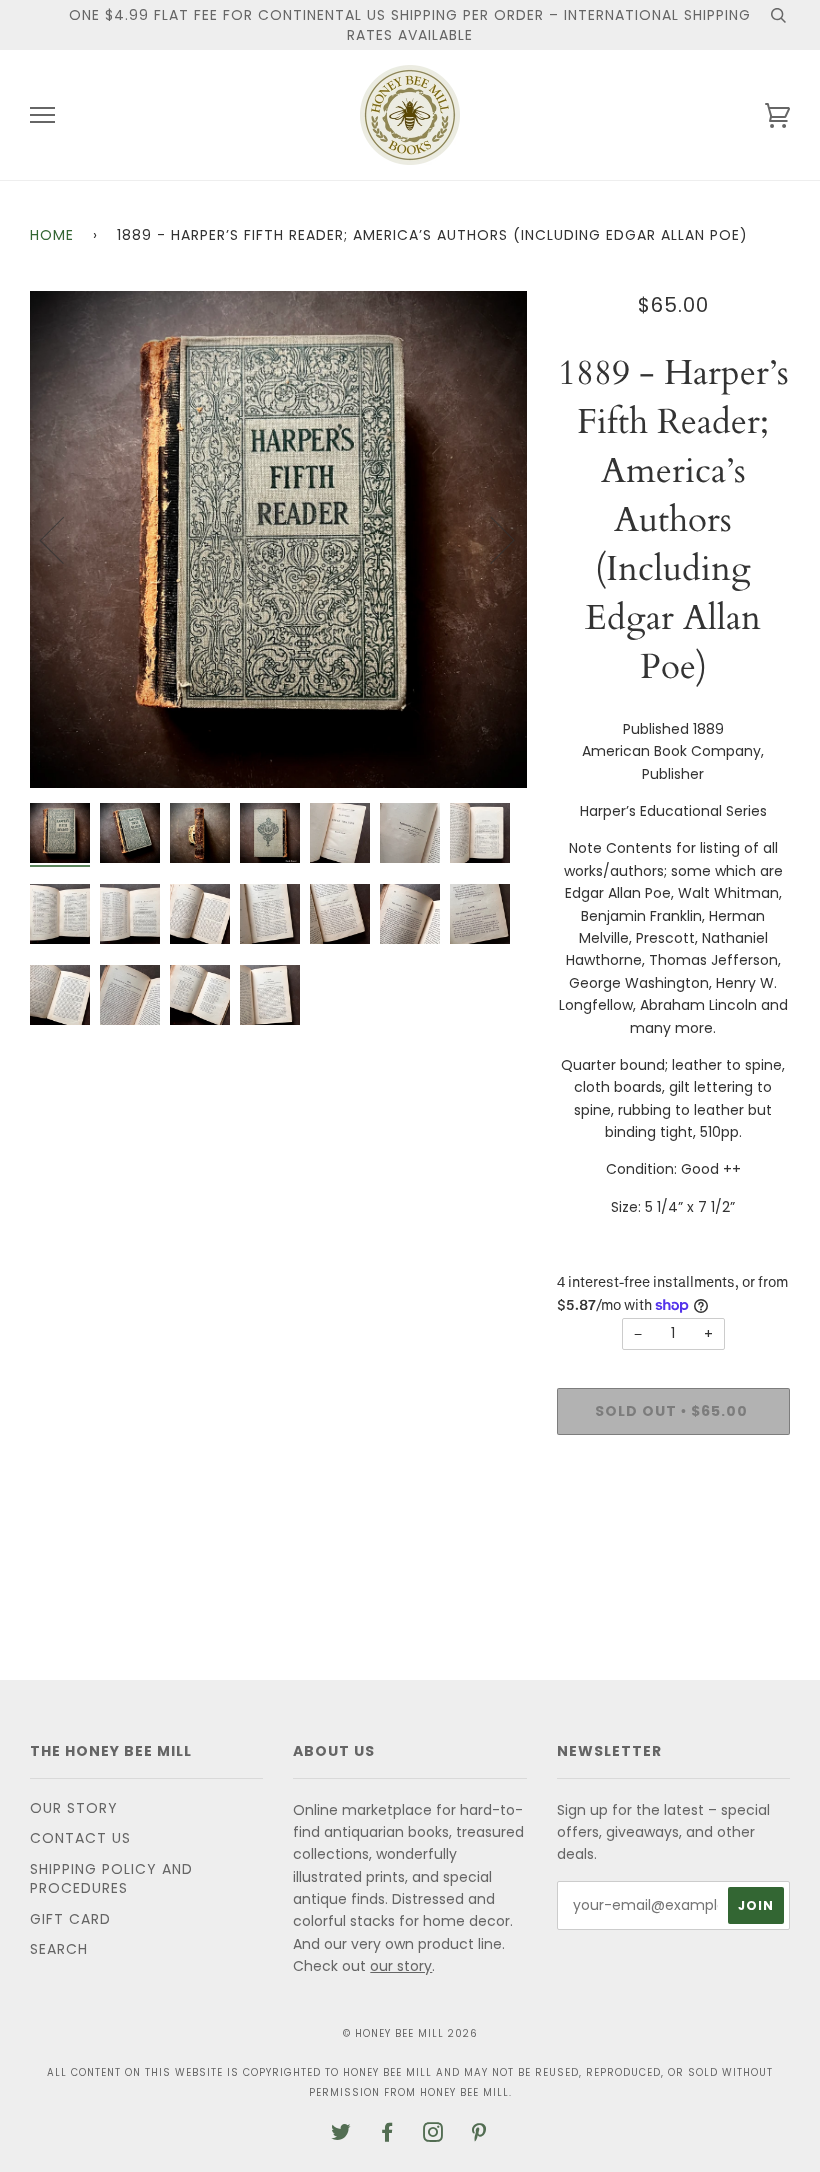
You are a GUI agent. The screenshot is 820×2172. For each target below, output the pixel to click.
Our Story (74, 1808)
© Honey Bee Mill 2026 (410, 2033)
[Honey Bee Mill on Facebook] (387, 2135)
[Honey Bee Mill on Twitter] (341, 2135)
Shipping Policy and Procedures (111, 1879)
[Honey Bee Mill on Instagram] (433, 2135)
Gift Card (70, 1919)
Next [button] (490, 539)
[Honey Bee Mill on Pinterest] (479, 2135)
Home (52, 235)
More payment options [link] (673, 1519)
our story (401, 1966)
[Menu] (42, 115)
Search (59, 1949)
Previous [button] (64, 539)
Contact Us (80, 1838)
